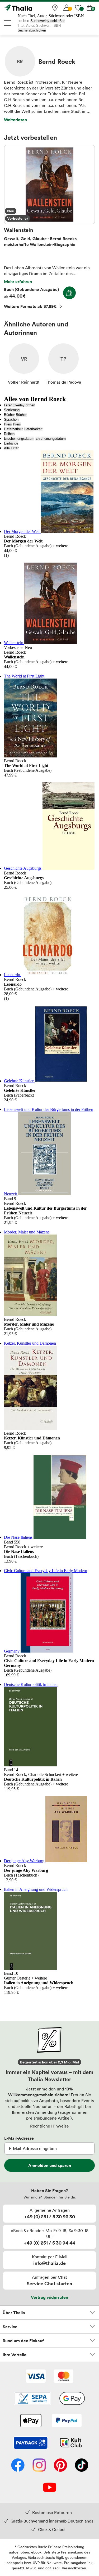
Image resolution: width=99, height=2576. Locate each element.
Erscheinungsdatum (19, 439)
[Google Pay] (72, 2399)
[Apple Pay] (31, 2421)
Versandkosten (74, 2568)
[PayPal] (67, 2421)
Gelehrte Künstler (19, 1081)
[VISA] (36, 2377)
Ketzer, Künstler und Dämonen (30, 1343)
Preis (8, 424)
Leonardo (13, 975)
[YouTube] (50, 2488)
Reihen (9, 434)
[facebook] (18, 2466)
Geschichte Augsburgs (23, 868)
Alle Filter (11, 448)
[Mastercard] (63, 2377)
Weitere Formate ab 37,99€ (30, 306)
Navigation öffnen (8, 23)
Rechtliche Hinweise (49, 2126)
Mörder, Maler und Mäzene (27, 1232)
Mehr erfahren (18, 281)
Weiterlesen (15, 120)
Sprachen (11, 419)
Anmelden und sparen (50, 2165)
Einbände (11, 443)
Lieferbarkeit (13, 429)
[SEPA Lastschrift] (32, 2399)
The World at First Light (24, 676)
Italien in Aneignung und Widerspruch (36, 1889)
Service (10, 2327)
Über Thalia (14, 2313)
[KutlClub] (71, 2443)
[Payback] (31, 2443)
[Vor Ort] (55, 8)
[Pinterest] (60, 2466)
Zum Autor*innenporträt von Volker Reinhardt (24, 364)
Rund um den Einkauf (23, 2341)
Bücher (9, 415)
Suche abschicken (32, 30)
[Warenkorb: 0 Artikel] (90, 8)
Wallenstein (49, 185)
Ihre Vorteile (15, 2355)
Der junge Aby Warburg (25, 1861)
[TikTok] (82, 2466)
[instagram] (39, 2466)
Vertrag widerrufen (49, 2297)
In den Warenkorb (69, 293)
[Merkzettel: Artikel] (78, 8)
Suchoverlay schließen (48, 21)
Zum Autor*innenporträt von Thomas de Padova (63, 364)
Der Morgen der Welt (22, 531)
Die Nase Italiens (19, 1537)
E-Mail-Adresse (19, 2138)
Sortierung (12, 410)
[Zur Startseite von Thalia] (30, 8)
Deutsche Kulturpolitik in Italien (31, 1684)
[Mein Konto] (67, 8)
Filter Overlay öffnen (20, 405)
